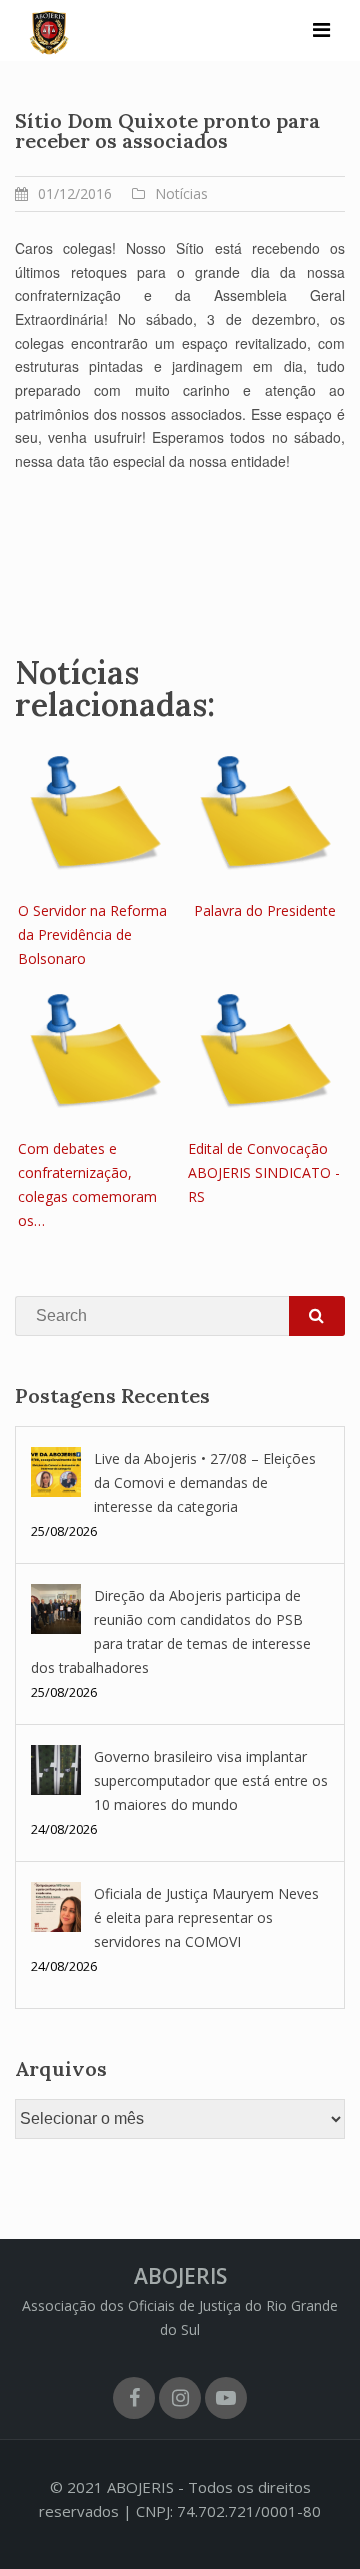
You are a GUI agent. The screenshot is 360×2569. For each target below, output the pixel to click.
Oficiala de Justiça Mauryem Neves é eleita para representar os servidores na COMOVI (206, 1917)
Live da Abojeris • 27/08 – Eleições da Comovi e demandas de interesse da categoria (205, 1482)
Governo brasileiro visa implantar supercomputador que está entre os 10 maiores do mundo (211, 1780)
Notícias (181, 193)
